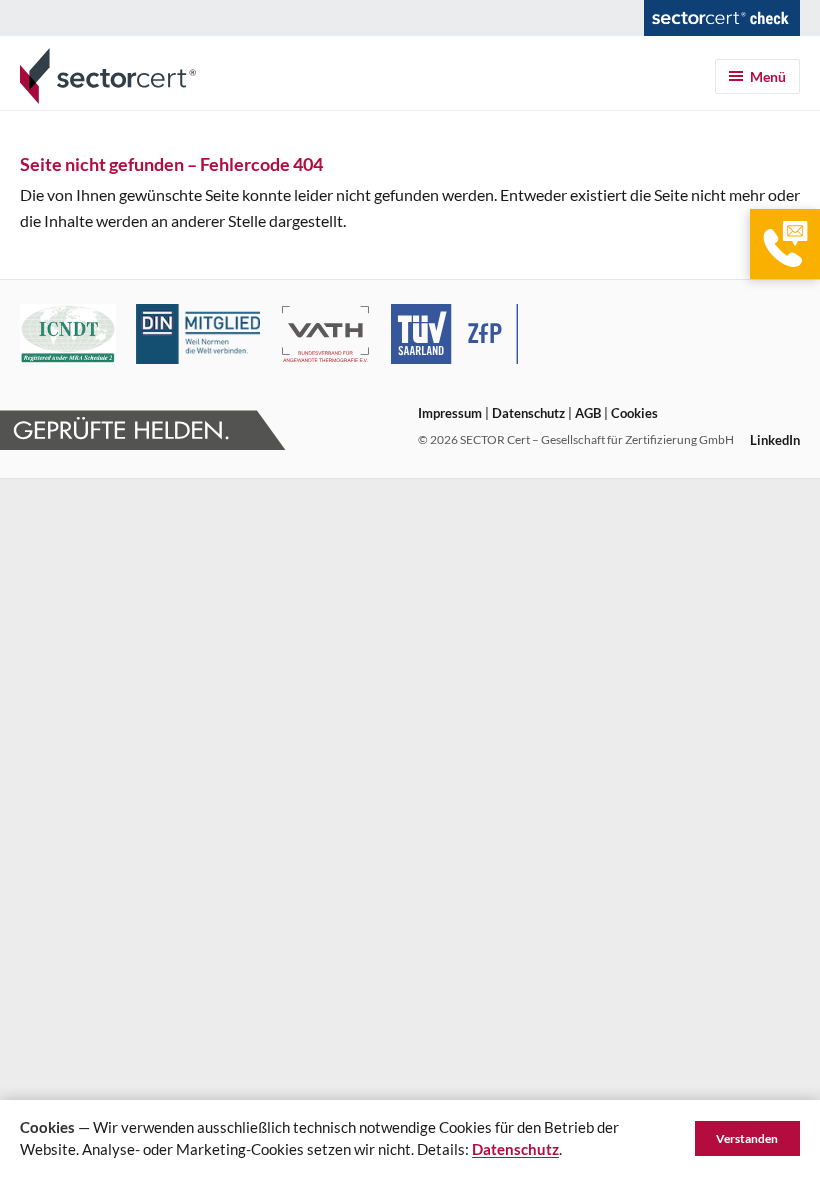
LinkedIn (775, 440)
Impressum (450, 413)
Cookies (634, 413)
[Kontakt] (785, 244)
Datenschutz (528, 413)
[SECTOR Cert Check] (722, 18)
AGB (588, 413)
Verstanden (747, 1138)
